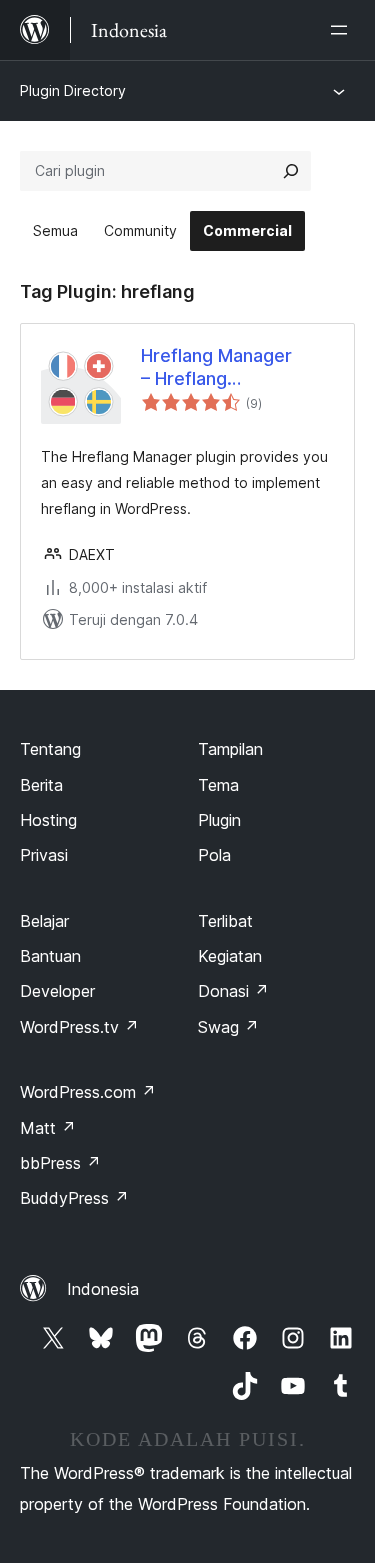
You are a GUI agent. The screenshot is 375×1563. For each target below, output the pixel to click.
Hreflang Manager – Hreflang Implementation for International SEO (222, 368)
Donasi (233, 991)
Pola (214, 855)
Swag (228, 1027)
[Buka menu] (343, 30)
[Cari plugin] (291, 171)
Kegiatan (230, 956)
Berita (41, 785)
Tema (218, 785)
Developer (57, 991)
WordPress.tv (79, 1027)
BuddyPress (74, 1198)
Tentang (50, 749)
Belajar (44, 921)
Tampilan (230, 749)
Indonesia (103, 1289)
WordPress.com (88, 1092)
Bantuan (50, 956)
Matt (48, 1128)
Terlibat (225, 921)
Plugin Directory (73, 90)
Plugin (219, 820)
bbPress (60, 1163)
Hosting (48, 820)
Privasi (44, 855)
